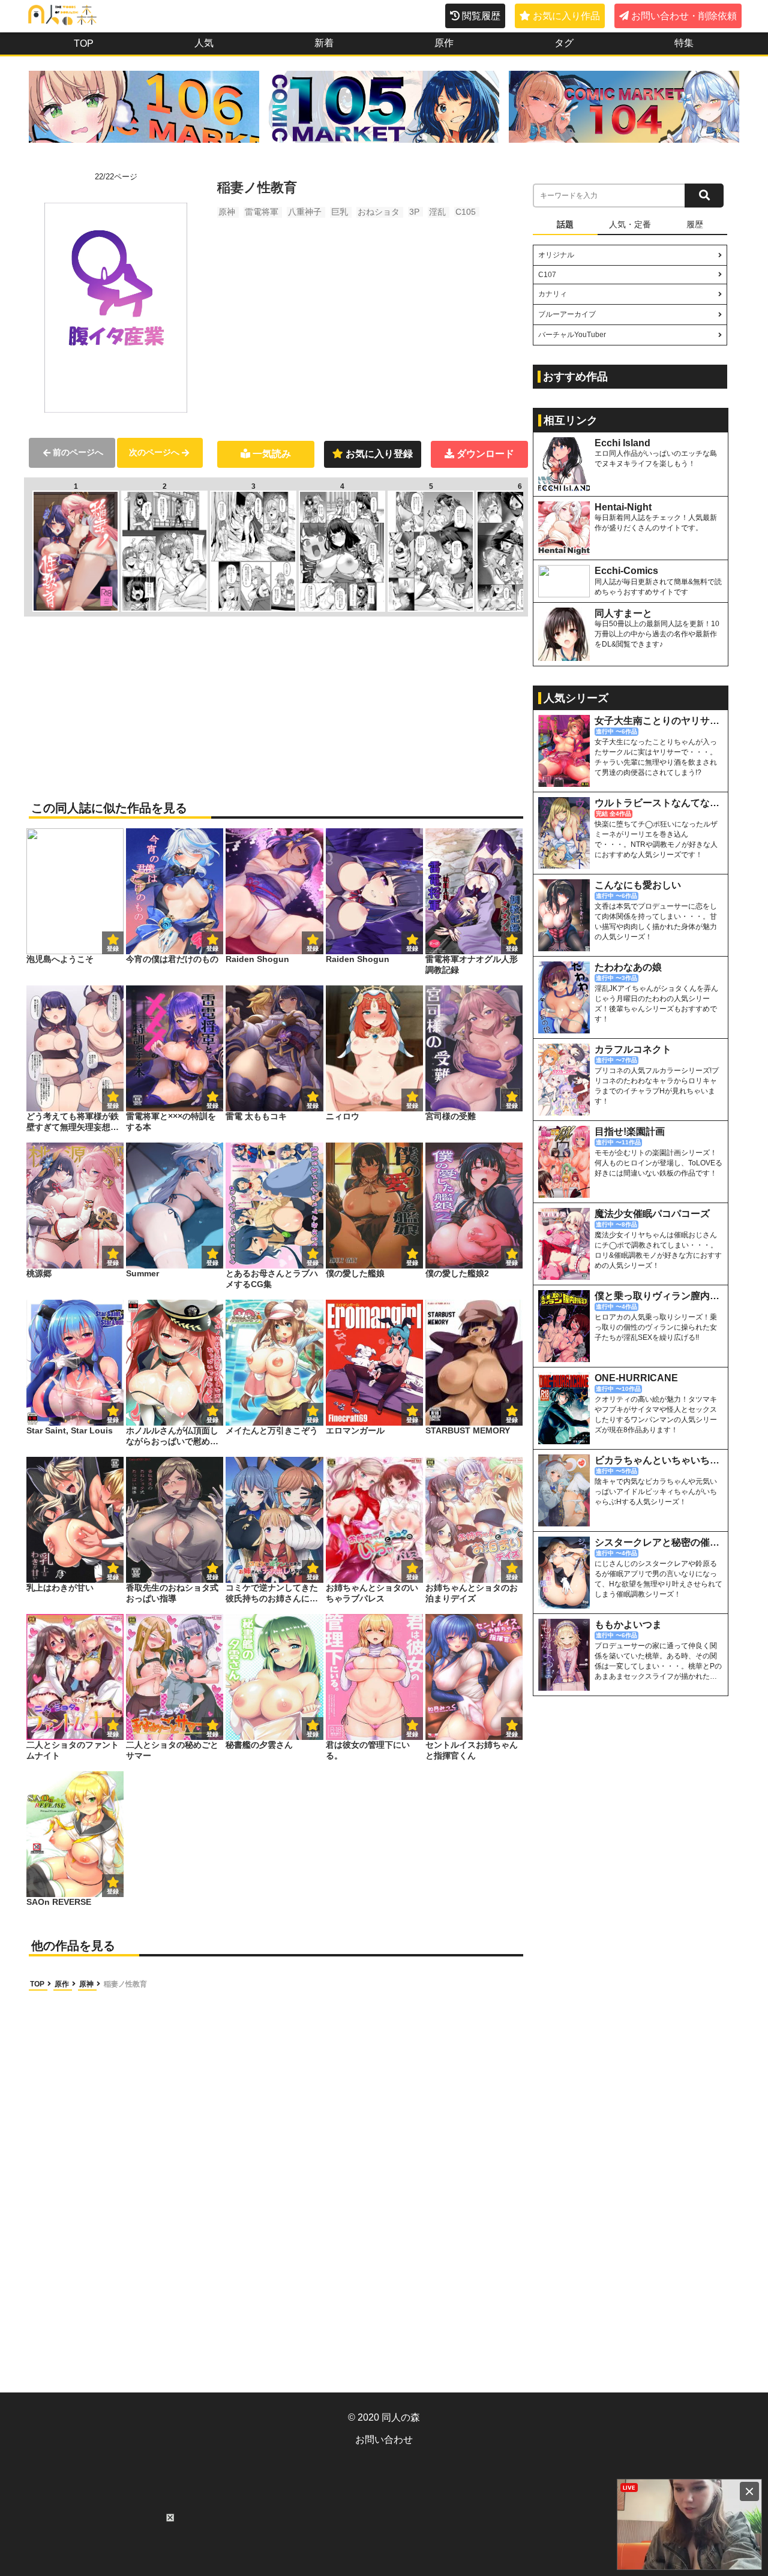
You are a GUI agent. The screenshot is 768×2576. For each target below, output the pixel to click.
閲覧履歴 (481, 16)
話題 (565, 224)
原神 (227, 212)
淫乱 (437, 212)
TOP (84, 43)
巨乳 (340, 212)
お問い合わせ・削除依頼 (684, 16)
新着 (324, 43)
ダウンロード (485, 454)
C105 (466, 212)
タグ (564, 43)
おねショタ (379, 212)
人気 (204, 43)
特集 (684, 43)
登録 (212, 949)
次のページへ (154, 452)
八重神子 (305, 212)
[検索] (704, 196)
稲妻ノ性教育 (125, 1984)
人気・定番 (630, 224)
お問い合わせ (384, 2440)
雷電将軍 (262, 212)
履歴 (695, 224)
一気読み (272, 454)
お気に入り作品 (566, 16)
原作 (444, 43)
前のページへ (78, 452)
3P (414, 212)
